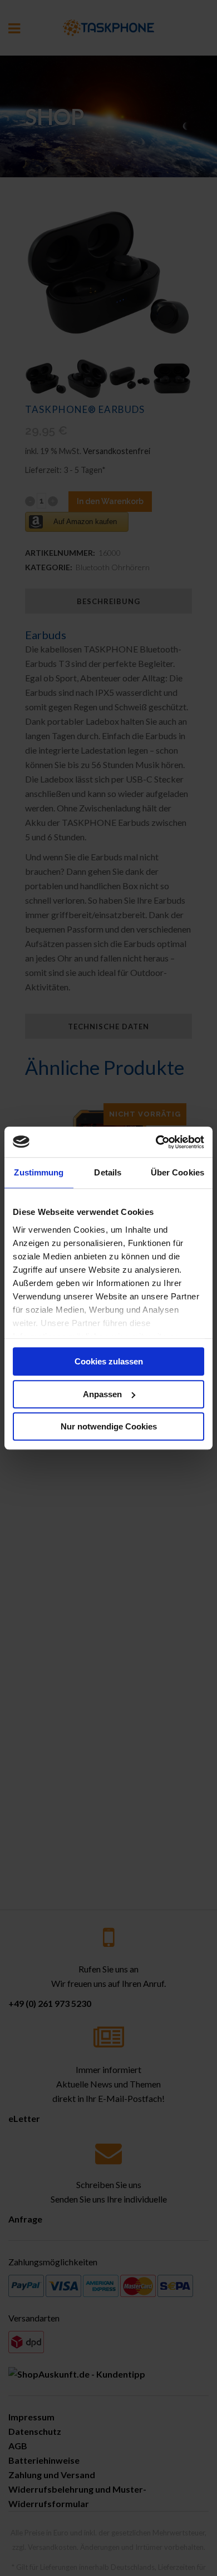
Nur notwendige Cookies (109, 1426)
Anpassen (102, 1394)
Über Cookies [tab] (177, 1172)
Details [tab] (108, 1172)
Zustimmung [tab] (39, 1172)
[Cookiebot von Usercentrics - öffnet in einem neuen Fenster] (156, 1142)
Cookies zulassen (109, 1361)
